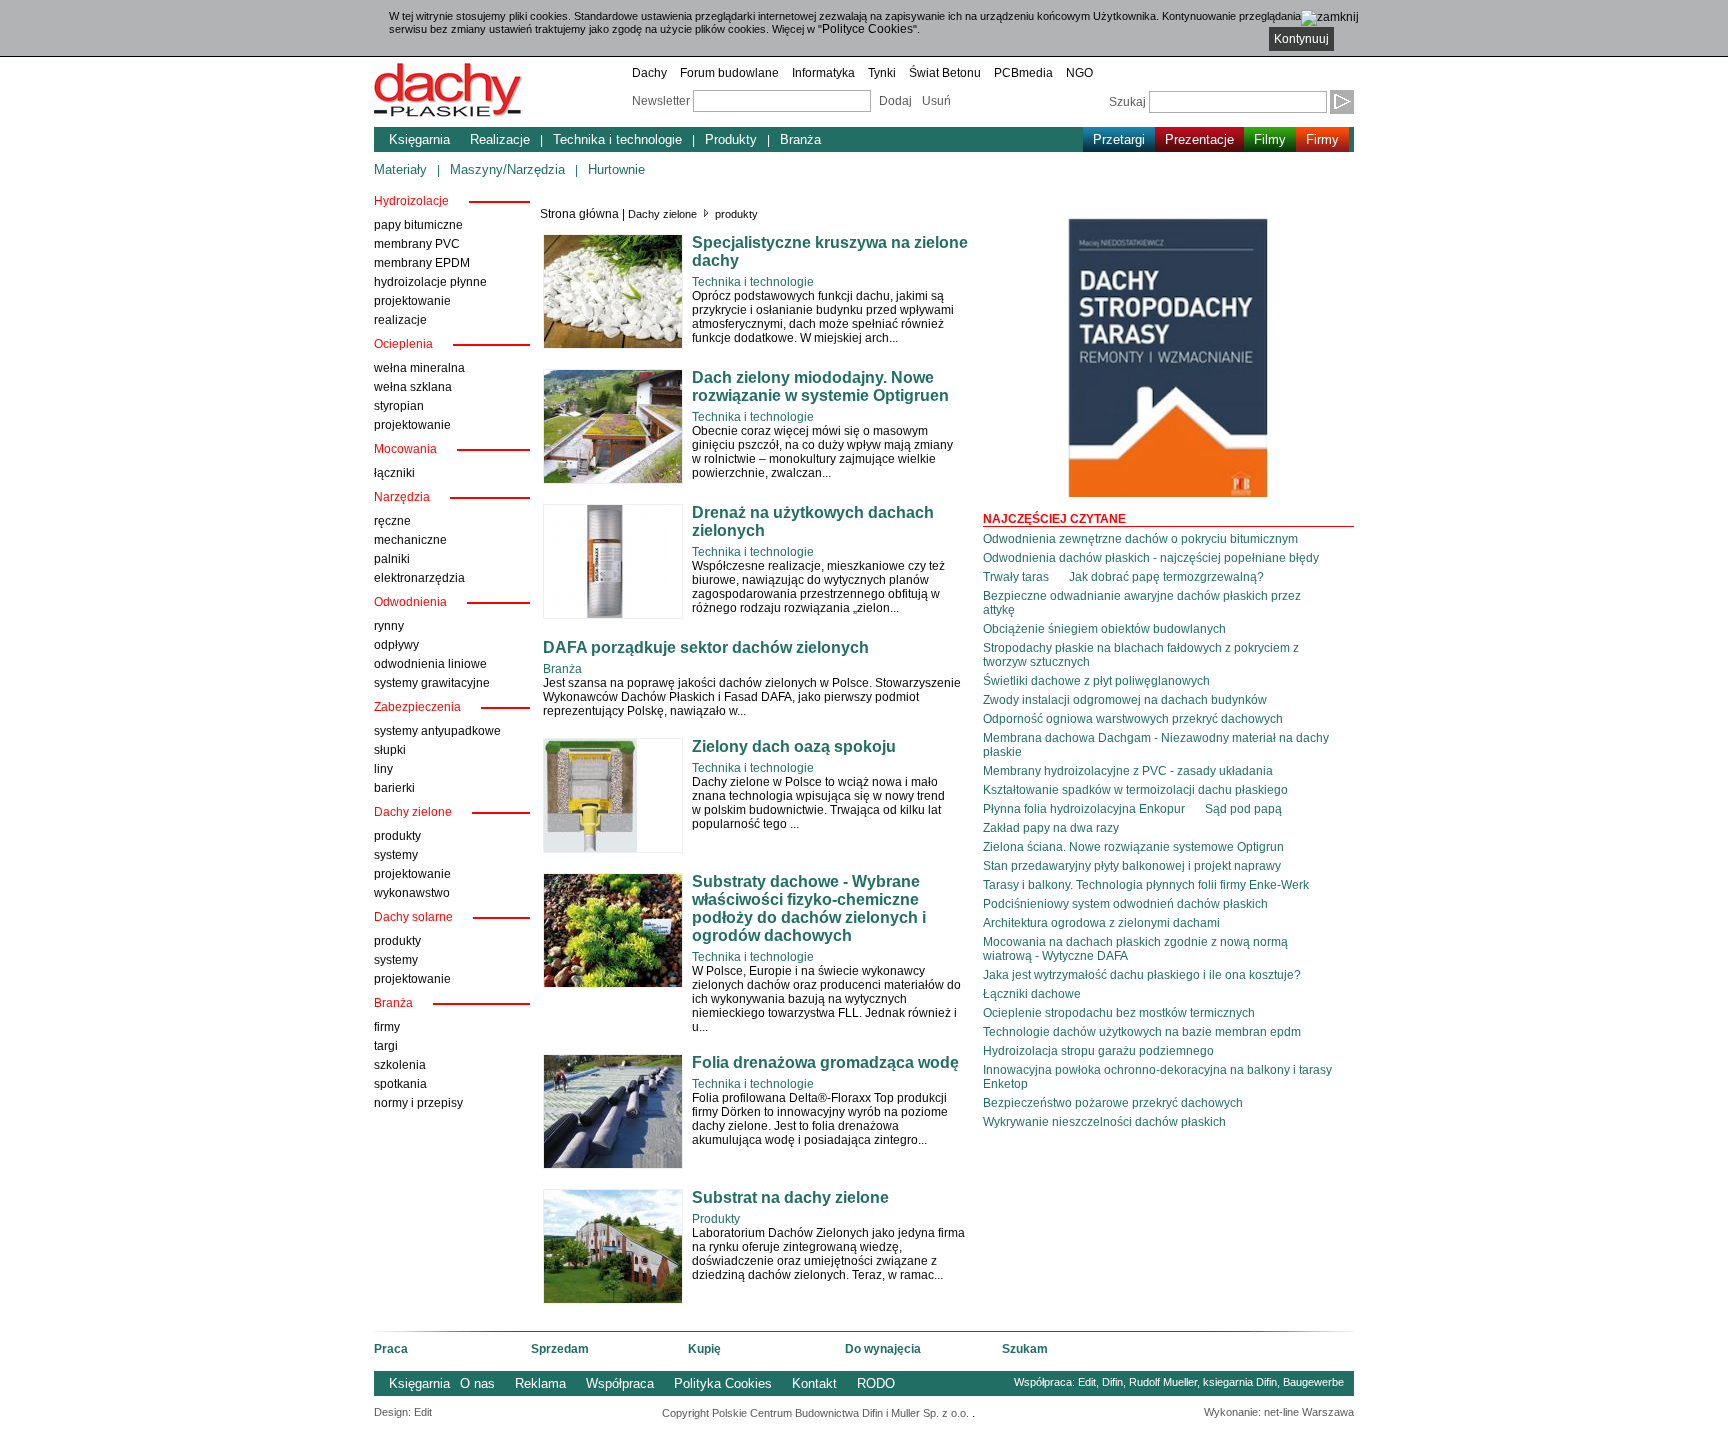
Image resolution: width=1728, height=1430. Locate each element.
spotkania (400, 1084)
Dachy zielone (662, 214)
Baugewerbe (1313, 1382)
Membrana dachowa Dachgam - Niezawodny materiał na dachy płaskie (1156, 745)
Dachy (649, 73)
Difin (1112, 1382)
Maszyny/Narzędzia (507, 169)
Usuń (936, 101)
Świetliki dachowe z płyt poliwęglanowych (1096, 681)
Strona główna (579, 214)
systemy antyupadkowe (437, 731)
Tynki (882, 73)
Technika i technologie (617, 139)
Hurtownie (616, 169)
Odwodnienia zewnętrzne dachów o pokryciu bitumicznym (1140, 539)
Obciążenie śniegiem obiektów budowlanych (1104, 629)
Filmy (1270, 139)
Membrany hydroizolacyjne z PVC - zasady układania (1128, 771)
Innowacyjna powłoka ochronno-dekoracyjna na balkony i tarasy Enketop (1157, 1077)
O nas (477, 1383)
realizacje (400, 320)
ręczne (392, 521)
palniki (392, 559)
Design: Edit (403, 1412)
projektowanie (412, 301)
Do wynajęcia (883, 1349)
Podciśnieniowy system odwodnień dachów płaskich (1125, 904)
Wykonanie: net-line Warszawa (1279, 1412)
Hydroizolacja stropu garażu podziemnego (1098, 1051)
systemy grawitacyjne (432, 683)
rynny (389, 626)
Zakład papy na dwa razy (1051, 828)
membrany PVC (417, 244)
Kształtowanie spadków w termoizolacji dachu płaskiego (1135, 790)
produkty (397, 836)
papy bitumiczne (418, 225)
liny (383, 769)
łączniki (394, 473)
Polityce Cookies (867, 29)
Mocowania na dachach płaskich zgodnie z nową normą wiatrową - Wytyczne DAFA (1135, 949)
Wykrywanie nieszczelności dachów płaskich (1104, 1122)
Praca (391, 1349)
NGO (1079, 73)
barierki (394, 788)
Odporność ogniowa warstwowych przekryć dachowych (1133, 719)
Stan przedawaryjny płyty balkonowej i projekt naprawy (1132, 866)
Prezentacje (1199, 139)
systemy (396, 855)
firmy (387, 1027)
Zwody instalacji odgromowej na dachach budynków (1125, 700)
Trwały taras (1016, 577)
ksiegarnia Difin (1240, 1382)
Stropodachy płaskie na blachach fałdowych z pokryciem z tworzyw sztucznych (1141, 655)
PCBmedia (1023, 73)
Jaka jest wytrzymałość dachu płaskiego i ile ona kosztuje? (1142, 975)
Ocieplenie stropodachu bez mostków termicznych (1119, 1013)
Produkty (731, 139)
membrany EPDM (422, 263)
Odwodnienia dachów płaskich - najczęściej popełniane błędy (1151, 558)
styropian (399, 406)
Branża (800, 139)
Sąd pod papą (1243, 809)
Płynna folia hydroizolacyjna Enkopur (1084, 809)
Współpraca (620, 1383)
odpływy (396, 645)
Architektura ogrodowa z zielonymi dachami (1101, 923)
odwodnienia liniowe (430, 664)
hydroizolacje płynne (430, 282)
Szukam (1025, 1349)
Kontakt (814, 1383)
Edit (1087, 1382)
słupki (390, 750)
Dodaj (895, 101)
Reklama (540, 1383)
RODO (876, 1383)
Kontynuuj (1301, 39)
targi (386, 1046)
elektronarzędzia (419, 578)
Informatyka (823, 73)
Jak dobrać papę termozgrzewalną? (1166, 577)
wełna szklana (413, 387)
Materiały (400, 169)
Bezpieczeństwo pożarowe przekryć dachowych (1113, 1103)
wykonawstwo (412, 893)
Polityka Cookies (723, 1383)
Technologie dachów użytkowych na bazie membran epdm (1142, 1032)
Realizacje (500, 139)
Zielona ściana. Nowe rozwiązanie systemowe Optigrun (1133, 847)
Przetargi (1119, 139)
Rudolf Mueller (1163, 1382)
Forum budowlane (729, 73)
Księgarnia (419, 139)
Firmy (1322, 139)
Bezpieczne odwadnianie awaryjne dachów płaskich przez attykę (1142, 603)
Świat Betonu (945, 73)
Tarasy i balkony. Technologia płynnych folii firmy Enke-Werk (1146, 885)
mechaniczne (410, 540)
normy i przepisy (418, 1103)
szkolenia (400, 1065)
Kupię (704, 1349)
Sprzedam (560, 1349)
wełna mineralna (419, 368)
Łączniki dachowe (1032, 994)
